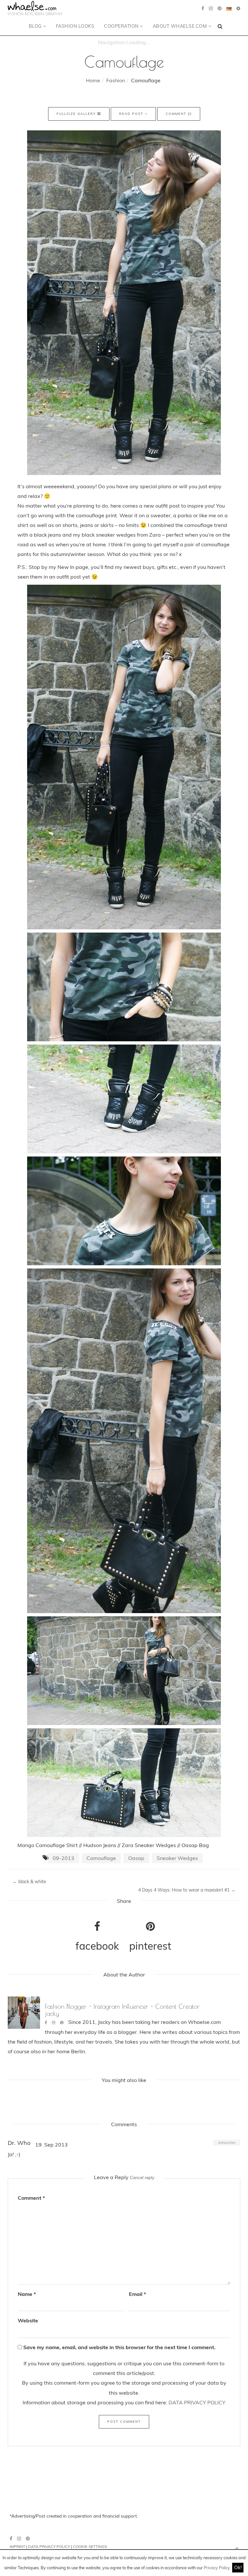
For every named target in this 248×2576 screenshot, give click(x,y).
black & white (29, 1882)
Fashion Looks (75, 26)
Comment (177, 114)
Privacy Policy (217, 2568)
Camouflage (101, 1858)
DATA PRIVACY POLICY (197, 2402)
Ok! (238, 2567)
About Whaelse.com (181, 26)
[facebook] (203, 8)
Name (27, 2294)
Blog (36, 26)
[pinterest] (220, 8)
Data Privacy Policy (49, 2546)
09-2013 (63, 1858)
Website (28, 2320)
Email (137, 2294)
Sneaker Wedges (177, 1858)
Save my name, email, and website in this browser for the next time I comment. (119, 2347)
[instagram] (211, 8)
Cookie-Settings (90, 2546)
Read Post (132, 114)
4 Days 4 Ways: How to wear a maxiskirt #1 (187, 1890)
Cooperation (122, 26)
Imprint (17, 2546)
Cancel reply (142, 2177)
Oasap (136, 1858)
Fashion (116, 80)
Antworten (227, 2143)
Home (93, 80)
